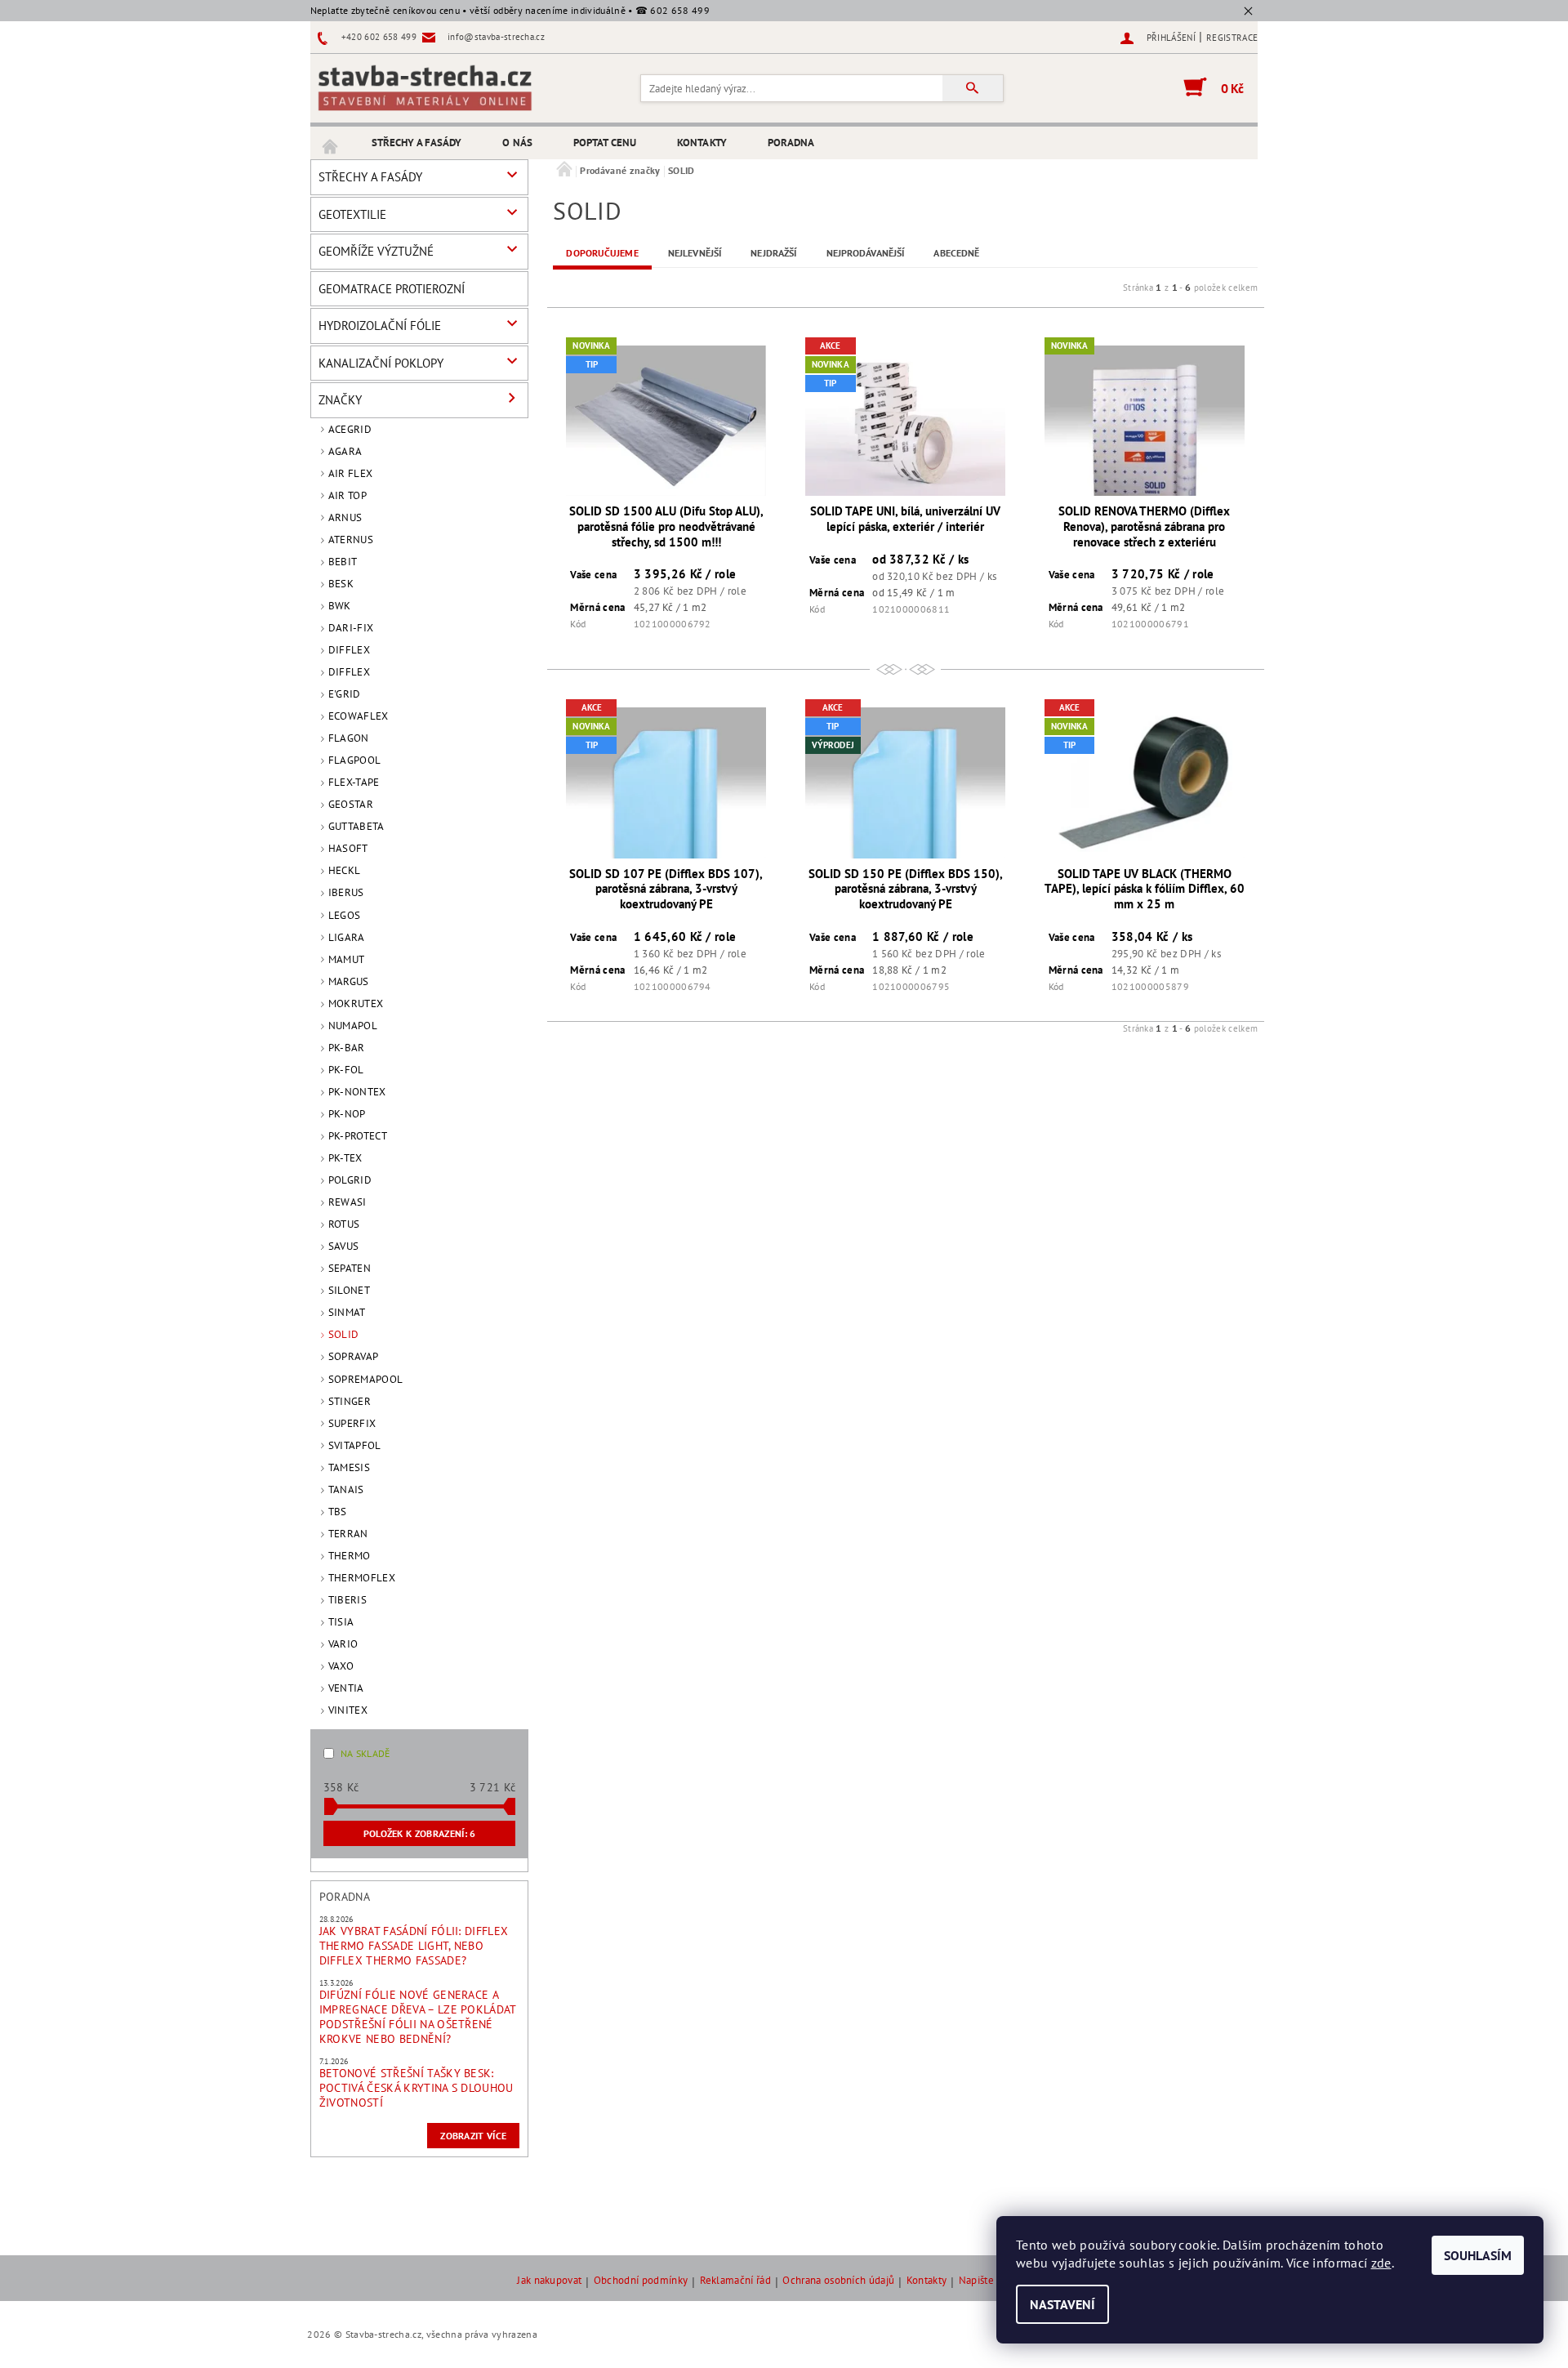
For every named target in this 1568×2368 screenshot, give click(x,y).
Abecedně (956, 253)
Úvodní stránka (331, 143)
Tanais (346, 1489)
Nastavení (1062, 2304)
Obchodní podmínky (641, 2281)
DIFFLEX (349, 672)
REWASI (347, 1202)
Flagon (349, 738)
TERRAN (348, 1534)
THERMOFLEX (362, 1578)
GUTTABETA (356, 826)
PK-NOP (347, 1114)
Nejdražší (773, 253)
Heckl (345, 870)
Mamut (347, 959)
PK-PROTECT (358, 1136)
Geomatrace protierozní (392, 289)
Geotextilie (352, 214)
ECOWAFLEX (359, 716)
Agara (345, 451)
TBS (338, 1512)
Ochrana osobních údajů (838, 2281)
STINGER (350, 1401)
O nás (517, 143)
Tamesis (349, 1467)
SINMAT (347, 1312)
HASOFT (348, 848)
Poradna (791, 143)
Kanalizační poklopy (381, 363)
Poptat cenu (605, 143)
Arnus (345, 517)
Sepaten (350, 1268)
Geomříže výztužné (376, 251)
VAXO (341, 1666)
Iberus (346, 892)
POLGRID (350, 1180)
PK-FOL (346, 1070)
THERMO (350, 1556)
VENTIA (346, 1688)
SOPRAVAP (354, 1356)
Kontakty (702, 143)
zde (1381, 2263)
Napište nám (988, 2281)
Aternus (351, 540)
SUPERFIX (352, 1423)
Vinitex (348, 1710)
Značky (340, 400)
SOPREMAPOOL (366, 1379)
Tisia (341, 1622)
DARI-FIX (351, 628)
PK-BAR (347, 1048)
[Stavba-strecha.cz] (425, 87)
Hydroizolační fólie (380, 326)
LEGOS (345, 915)
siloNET (349, 1290)
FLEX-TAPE (354, 782)
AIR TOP (347, 495)
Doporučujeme (602, 253)
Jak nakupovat (549, 2281)
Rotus (344, 1224)
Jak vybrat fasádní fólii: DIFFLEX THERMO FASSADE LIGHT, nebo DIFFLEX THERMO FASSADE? (414, 1946)
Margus (349, 981)
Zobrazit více (473, 2136)
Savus (344, 1246)
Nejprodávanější (866, 253)
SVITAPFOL (355, 1445)
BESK (341, 584)
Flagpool (355, 760)
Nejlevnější (695, 253)
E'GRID (345, 694)
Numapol (353, 1026)
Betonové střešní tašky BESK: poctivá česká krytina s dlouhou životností (416, 2088)
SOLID (344, 1334)
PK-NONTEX (357, 1092)
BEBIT (343, 562)
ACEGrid (350, 429)
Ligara (347, 937)
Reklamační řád (735, 2281)
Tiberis (347, 1600)
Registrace (1232, 38)
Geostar (351, 804)
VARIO (343, 1644)
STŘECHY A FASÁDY (417, 143)
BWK (340, 606)
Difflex (349, 650)
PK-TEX (345, 1158)
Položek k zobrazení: (420, 1833)
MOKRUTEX (356, 1003)
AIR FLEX (351, 473)
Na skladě (365, 1753)
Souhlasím (1478, 2255)
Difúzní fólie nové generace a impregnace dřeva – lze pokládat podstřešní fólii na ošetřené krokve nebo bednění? (418, 2017)
